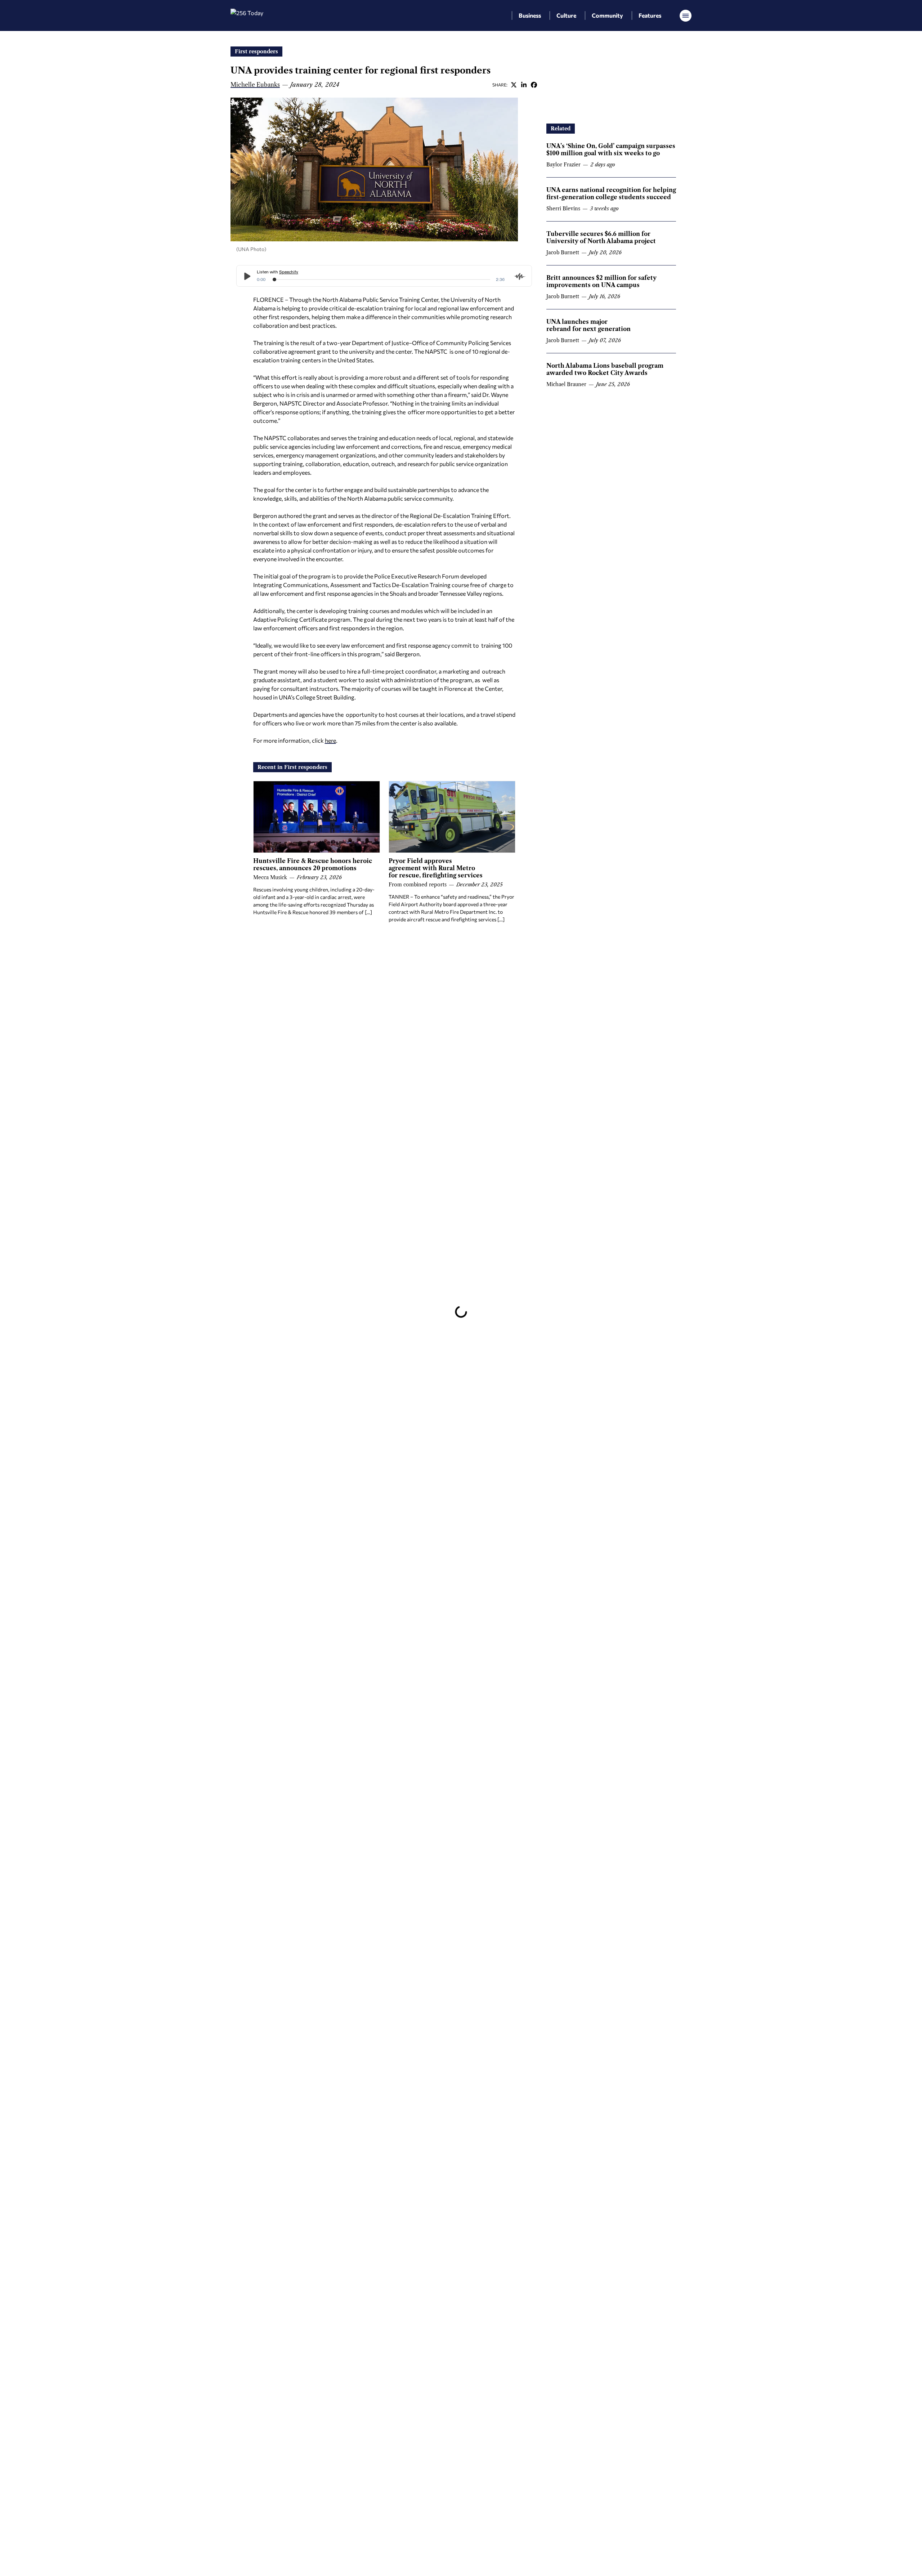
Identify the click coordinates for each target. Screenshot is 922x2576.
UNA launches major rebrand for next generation (588, 325)
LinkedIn (524, 85)
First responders (256, 52)
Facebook (534, 85)
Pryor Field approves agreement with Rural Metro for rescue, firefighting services (436, 868)
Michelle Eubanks (255, 85)
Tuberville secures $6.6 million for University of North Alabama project (601, 237)
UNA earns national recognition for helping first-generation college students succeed (611, 193)
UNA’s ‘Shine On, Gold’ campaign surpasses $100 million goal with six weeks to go (611, 149)
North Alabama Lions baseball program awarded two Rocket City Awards (605, 369)
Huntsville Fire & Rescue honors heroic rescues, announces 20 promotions (313, 864)
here (330, 740)
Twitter (514, 85)
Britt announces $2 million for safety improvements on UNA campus (601, 281)
